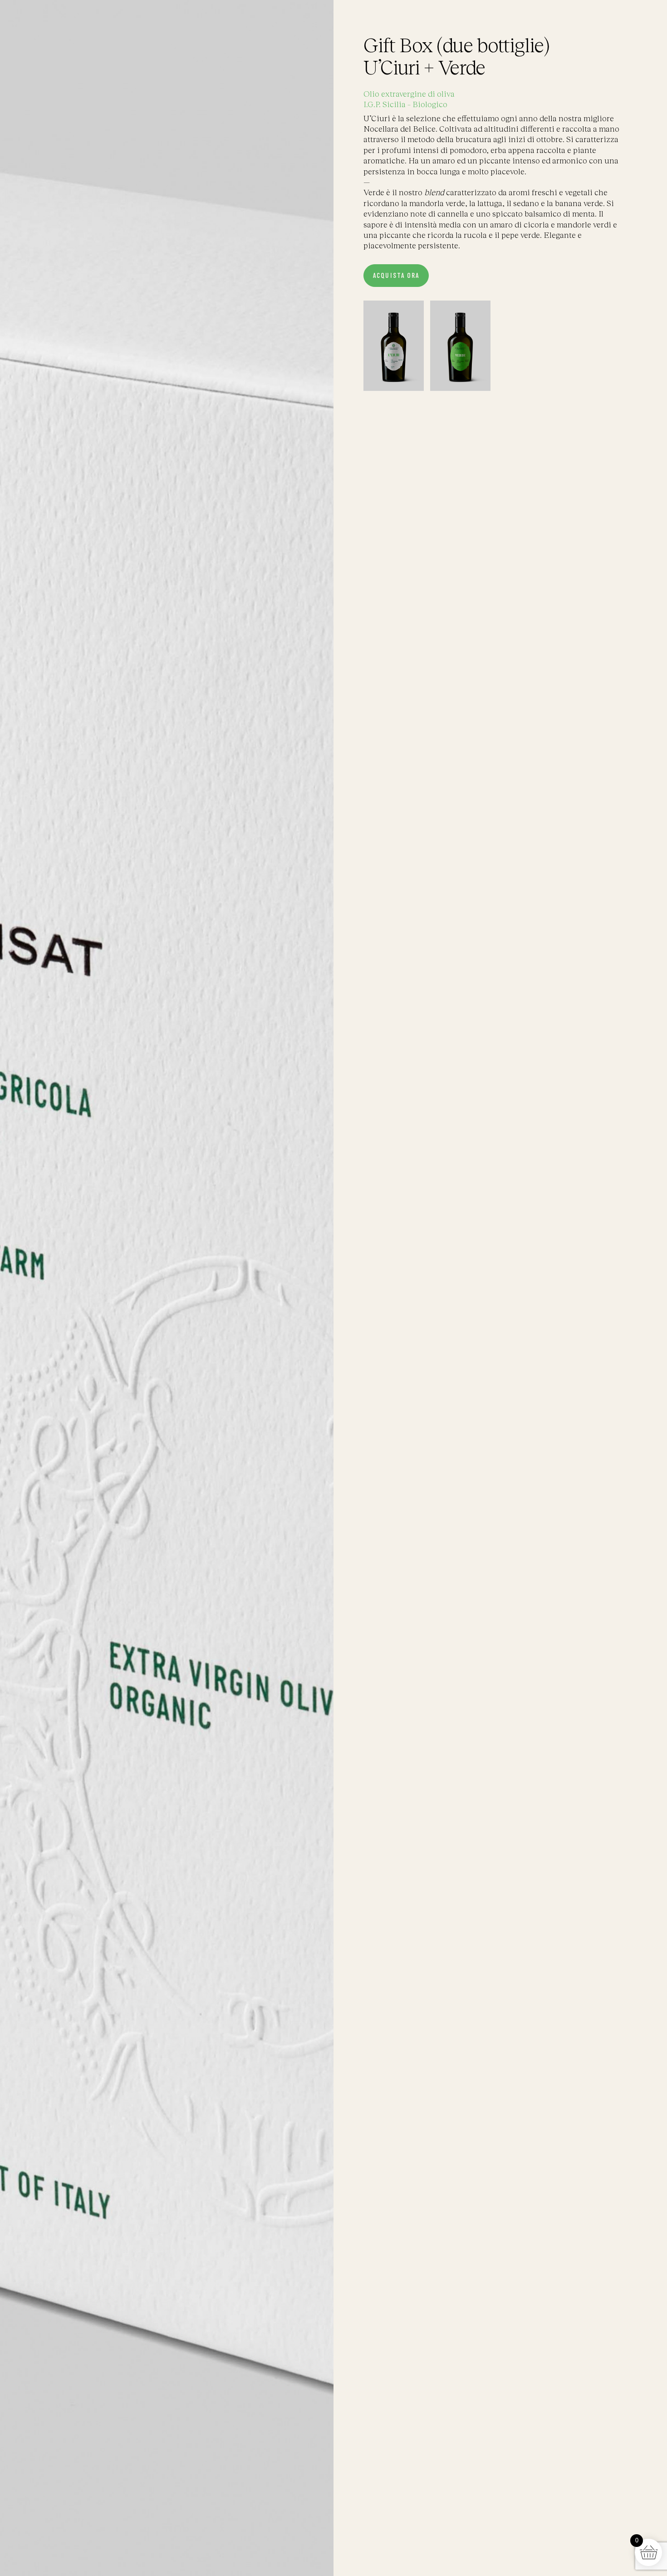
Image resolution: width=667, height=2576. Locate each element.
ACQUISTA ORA (396, 276)
